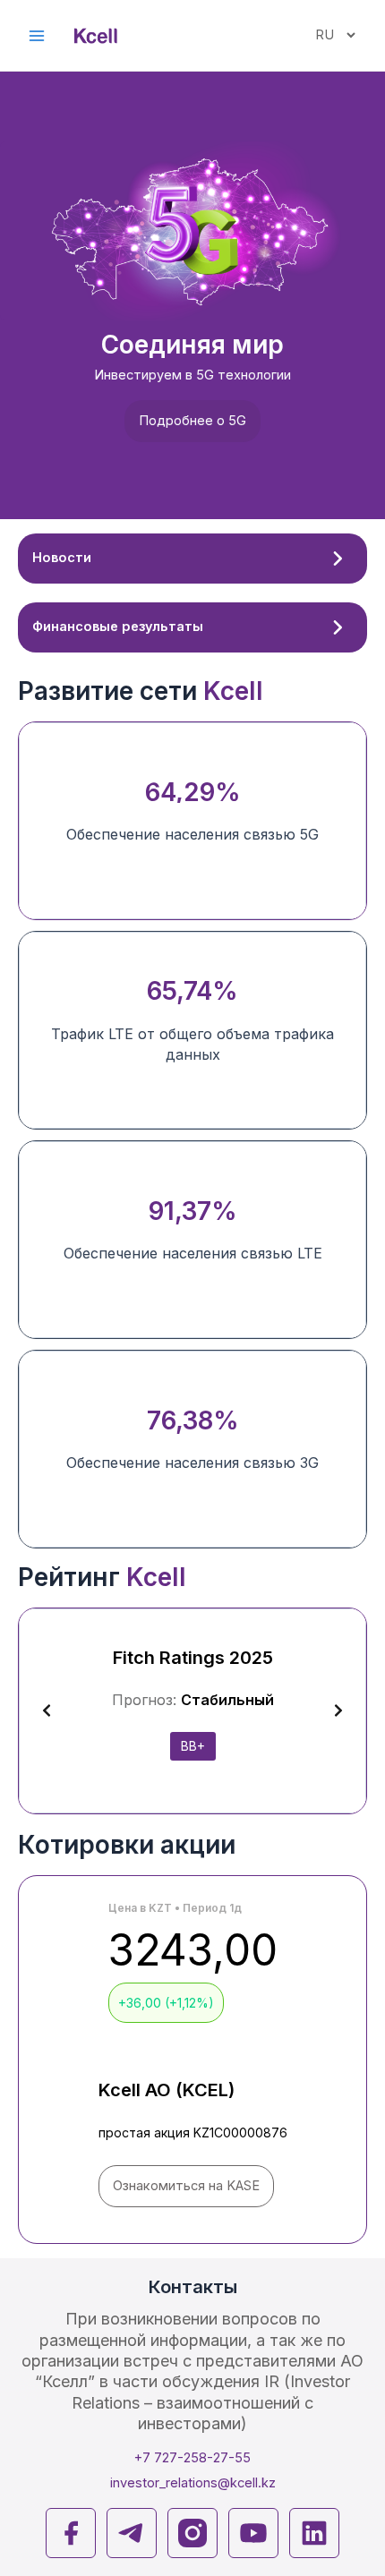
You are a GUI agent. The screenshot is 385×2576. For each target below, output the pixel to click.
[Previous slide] (47, 1710)
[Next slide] (338, 1710)
